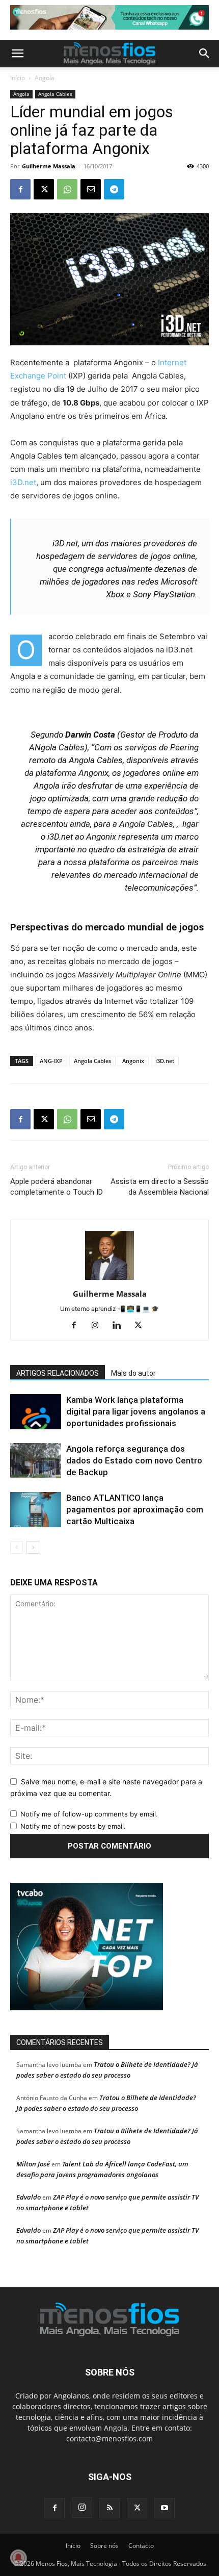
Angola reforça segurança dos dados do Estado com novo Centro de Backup (134, 1460)
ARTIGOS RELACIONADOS (58, 1373)
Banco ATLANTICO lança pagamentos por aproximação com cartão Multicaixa (135, 1509)
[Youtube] (165, 2508)
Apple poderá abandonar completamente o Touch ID (57, 1187)
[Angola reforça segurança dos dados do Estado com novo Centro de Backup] (36, 1461)
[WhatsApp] (67, 189)
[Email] (91, 189)
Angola (45, 78)
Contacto (141, 2546)
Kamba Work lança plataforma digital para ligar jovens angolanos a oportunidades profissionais (136, 1411)
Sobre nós (104, 2546)
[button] (17, 54)
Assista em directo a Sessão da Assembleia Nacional (160, 1187)
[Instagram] (99, 1326)
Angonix (133, 1061)
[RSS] (109, 2508)
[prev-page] (17, 1547)
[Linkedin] (120, 1326)
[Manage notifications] (18, 2558)
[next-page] (33, 1547)
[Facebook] (20, 189)
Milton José (33, 2164)
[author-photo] (109, 1280)
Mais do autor (133, 1373)
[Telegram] (114, 189)
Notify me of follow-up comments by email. (89, 1814)
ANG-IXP (51, 1061)
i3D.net (23, 482)
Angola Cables (55, 94)
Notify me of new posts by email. (73, 1826)
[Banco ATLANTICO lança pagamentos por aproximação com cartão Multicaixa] (36, 1510)
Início (18, 78)
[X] (44, 189)
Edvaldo (29, 2197)
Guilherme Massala (49, 166)
